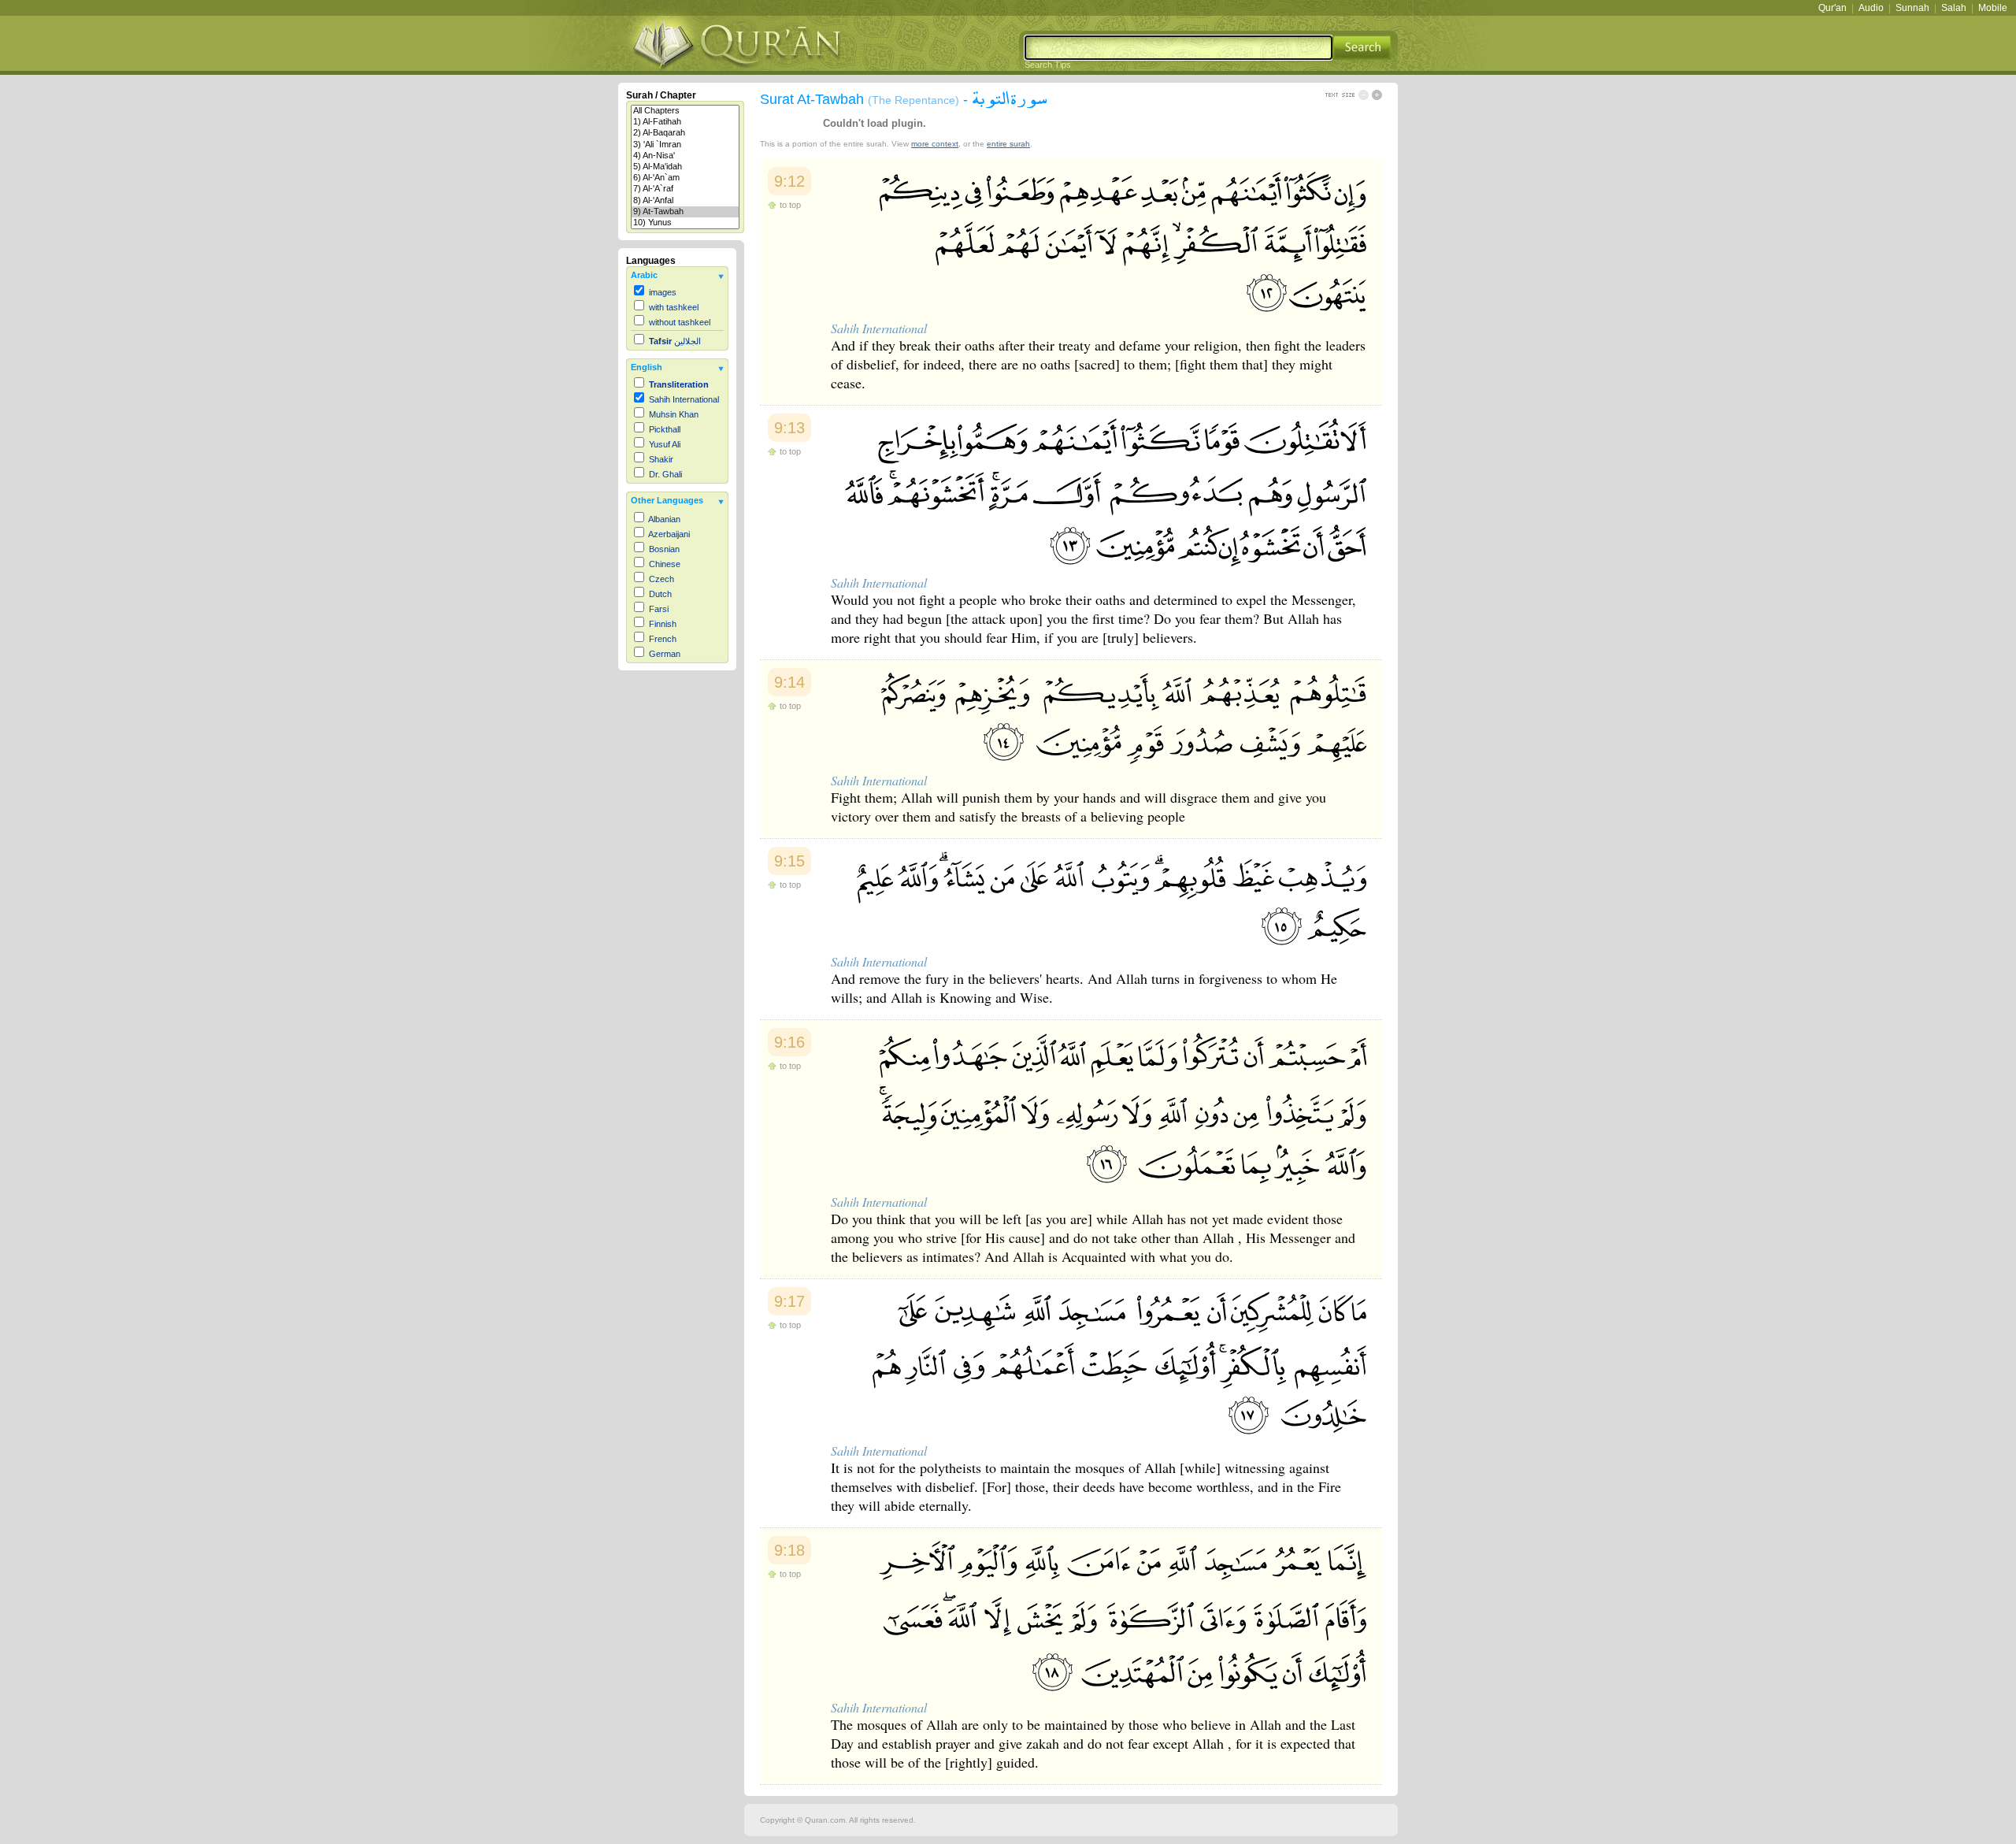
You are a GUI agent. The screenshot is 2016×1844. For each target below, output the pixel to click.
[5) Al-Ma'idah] (685, 167)
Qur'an (1833, 8)
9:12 (789, 181)
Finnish (663, 624)
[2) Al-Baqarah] (685, 133)
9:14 (789, 682)
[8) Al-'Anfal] (685, 201)
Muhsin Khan (674, 414)
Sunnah (1912, 8)
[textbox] (1178, 48)
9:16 (789, 1042)
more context (935, 144)
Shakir (661, 459)
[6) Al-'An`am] (685, 178)
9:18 (789, 1550)
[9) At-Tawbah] (685, 212)
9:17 (789, 1301)
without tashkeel (680, 322)
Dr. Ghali (665, 474)
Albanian (664, 519)
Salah (1954, 8)
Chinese (665, 564)
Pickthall (665, 429)
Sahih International (684, 399)
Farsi (659, 609)
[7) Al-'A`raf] (685, 189)
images (663, 292)
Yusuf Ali (665, 444)
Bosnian (664, 549)
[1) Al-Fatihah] (685, 122)
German (665, 654)
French (663, 639)
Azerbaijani (669, 534)
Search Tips (1048, 65)
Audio (1871, 8)
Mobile (1993, 8)
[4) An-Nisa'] (685, 156)
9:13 (789, 428)
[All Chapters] (685, 111)
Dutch (660, 594)
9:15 (789, 861)
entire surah (1008, 144)
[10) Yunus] (685, 223)
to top (790, 205)
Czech (661, 579)
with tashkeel (674, 307)
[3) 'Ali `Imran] (685, 145)
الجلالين (675, 341)
